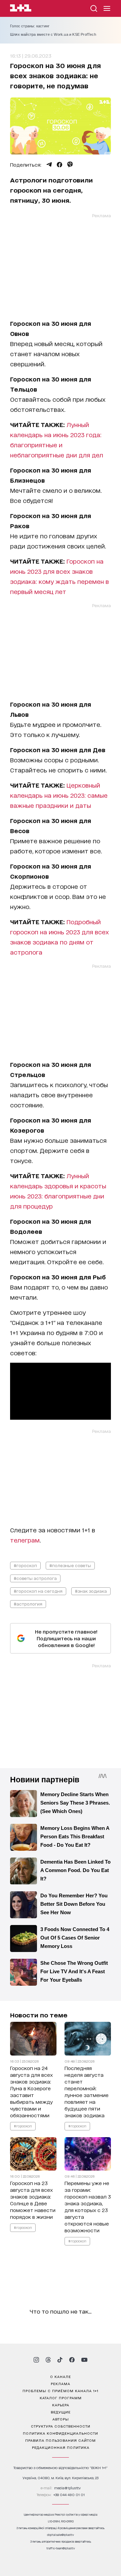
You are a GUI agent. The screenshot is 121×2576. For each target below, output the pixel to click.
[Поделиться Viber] (70, 165)
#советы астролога (35, 1578)
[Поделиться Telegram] (49, 165)
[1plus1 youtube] (84, 2360)
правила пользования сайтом (61, 2440)
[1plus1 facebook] (72, 2360)
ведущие (61, 2412)
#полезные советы (70, 1565)
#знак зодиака (91, 1591)
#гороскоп (25, 1565)
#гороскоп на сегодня (38, 1591)
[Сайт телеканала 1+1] (21, 9)
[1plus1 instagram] (36, 2360)
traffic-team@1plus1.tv (61, 2548)
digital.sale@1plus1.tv (61, 2535)
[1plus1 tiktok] (60, 2360)
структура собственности (61, 2426)
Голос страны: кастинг (30, 26)
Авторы (61, 2419)
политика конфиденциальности (61, 2433)
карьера (61, 2405)
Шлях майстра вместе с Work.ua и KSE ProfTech (53, 34)
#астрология (28, 1604)
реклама (61, 2383)
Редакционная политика (61, 2447)
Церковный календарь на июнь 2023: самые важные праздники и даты (59, 795)
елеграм (27, 1540)
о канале (61, 2376)
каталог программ (61, 2398)
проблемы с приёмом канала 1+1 (61, 2390)
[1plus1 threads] (48, 2360)
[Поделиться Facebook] (59, 165)
